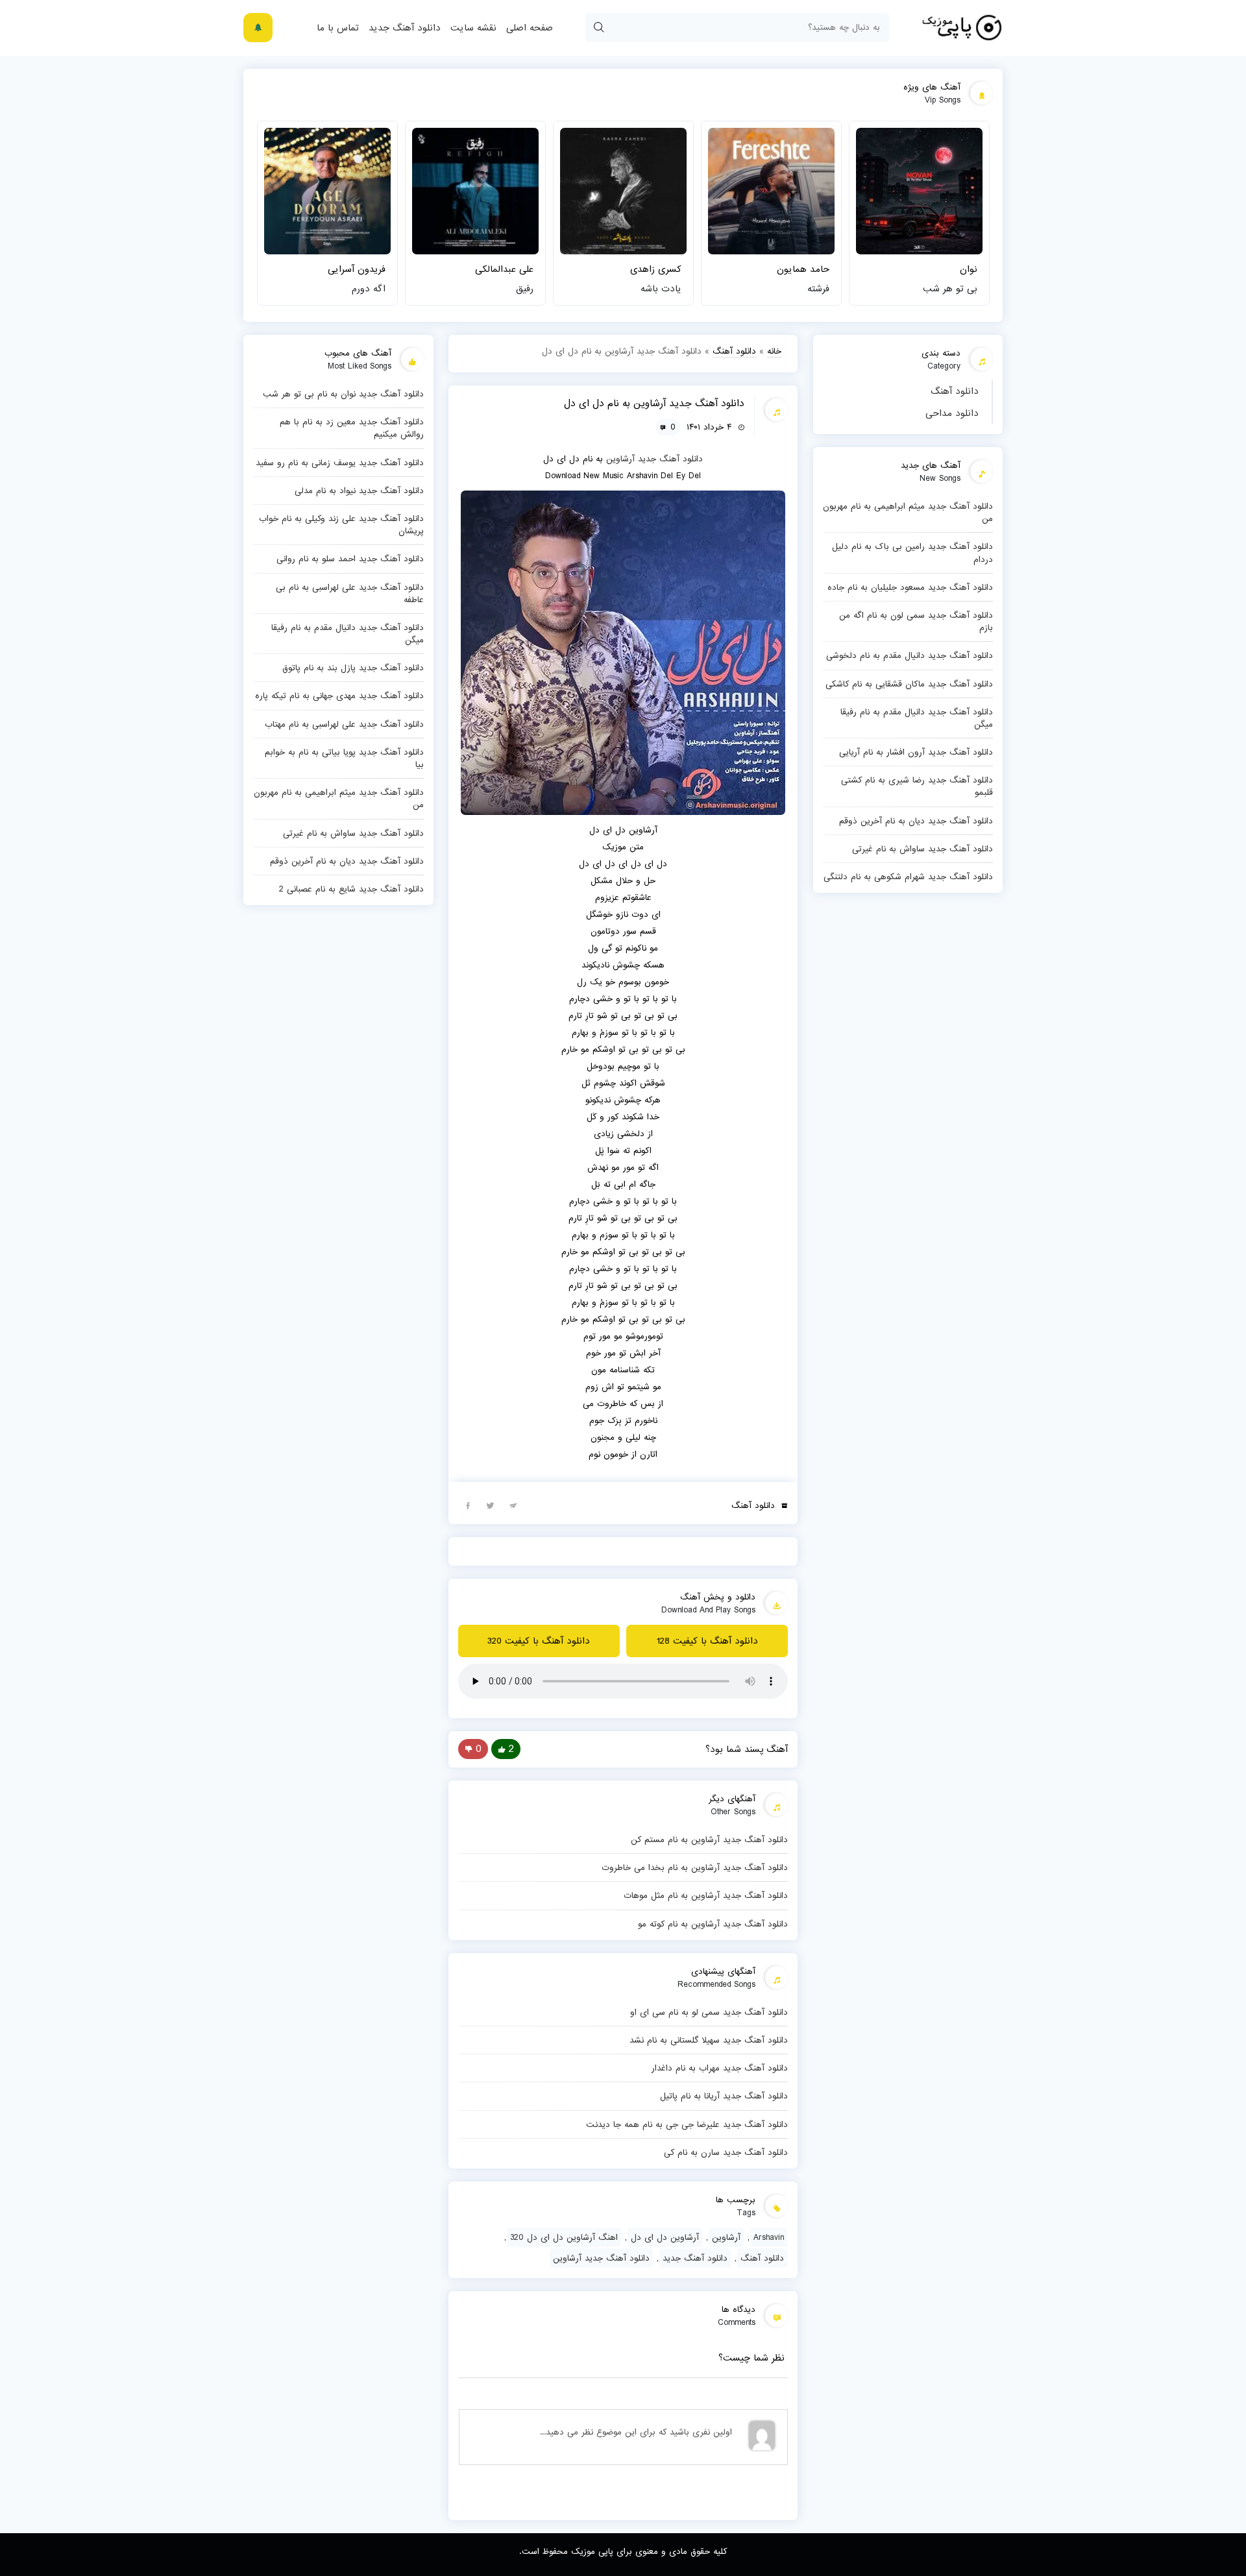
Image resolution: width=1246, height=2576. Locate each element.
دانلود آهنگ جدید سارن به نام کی (726, 2152)
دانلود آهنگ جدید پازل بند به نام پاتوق (353, 668)
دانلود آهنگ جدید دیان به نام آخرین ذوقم (916, 821)
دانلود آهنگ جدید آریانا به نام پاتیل (724, 2096)
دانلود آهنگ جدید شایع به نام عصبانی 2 (351, 889)
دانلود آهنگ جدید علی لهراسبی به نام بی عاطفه (350, 593)
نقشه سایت (473, 28)
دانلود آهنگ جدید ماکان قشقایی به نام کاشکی (909, 684)
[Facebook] (468, 1505)
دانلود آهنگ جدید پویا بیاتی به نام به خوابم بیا (344, 758)
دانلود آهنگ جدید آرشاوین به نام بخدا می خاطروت (695, 1867)
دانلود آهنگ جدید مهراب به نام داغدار (720, 2068)
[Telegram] (513, 1505)
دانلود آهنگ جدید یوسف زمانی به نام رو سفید (340, 463)
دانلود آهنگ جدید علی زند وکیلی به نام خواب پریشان (341, 525)
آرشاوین (620, 459)
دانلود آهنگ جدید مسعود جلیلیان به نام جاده (910, 587)
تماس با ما (338, 28)
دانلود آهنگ (955, 391)
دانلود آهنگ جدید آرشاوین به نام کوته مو (713, 1924)
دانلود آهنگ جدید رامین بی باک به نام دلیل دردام (912, 553)
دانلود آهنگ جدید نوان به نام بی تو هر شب (343, 394)
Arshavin (769, 2237)
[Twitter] (491, 1505)
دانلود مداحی (952, 413)
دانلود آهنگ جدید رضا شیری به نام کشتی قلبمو (917, 786)
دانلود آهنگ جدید (405, 28)
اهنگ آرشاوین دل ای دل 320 (564, 2237)
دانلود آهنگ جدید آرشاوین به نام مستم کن (709, 1840)
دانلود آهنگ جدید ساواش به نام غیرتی (922, 849)
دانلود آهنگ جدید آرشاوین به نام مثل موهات (706, 1895)
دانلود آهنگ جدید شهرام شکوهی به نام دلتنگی (908, 877)
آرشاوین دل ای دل (665, 2237)
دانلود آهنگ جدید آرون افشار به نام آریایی (916, 752)
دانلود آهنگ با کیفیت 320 (539, 1641)
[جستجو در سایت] (598, 28)
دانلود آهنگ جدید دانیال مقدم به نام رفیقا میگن (917, 718)
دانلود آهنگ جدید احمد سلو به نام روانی (350, 559)
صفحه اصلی (530, 28)
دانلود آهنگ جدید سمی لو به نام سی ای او (709, 2012)
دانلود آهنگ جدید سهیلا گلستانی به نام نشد (709, 2040)
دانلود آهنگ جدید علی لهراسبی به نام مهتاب (344, 724)
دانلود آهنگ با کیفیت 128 (707, 1641)
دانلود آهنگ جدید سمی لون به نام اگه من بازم (916, 621)
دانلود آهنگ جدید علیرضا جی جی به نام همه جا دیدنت (687, 2124)
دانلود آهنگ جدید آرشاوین (601, 2258)
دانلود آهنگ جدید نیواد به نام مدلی (359, 491)
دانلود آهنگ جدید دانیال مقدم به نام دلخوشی (910, 655)
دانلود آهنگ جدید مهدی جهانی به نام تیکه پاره (339, 696)
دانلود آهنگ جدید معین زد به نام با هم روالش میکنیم (352, 428)
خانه (774, 351)
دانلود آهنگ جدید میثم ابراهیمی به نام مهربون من (908, 512)
